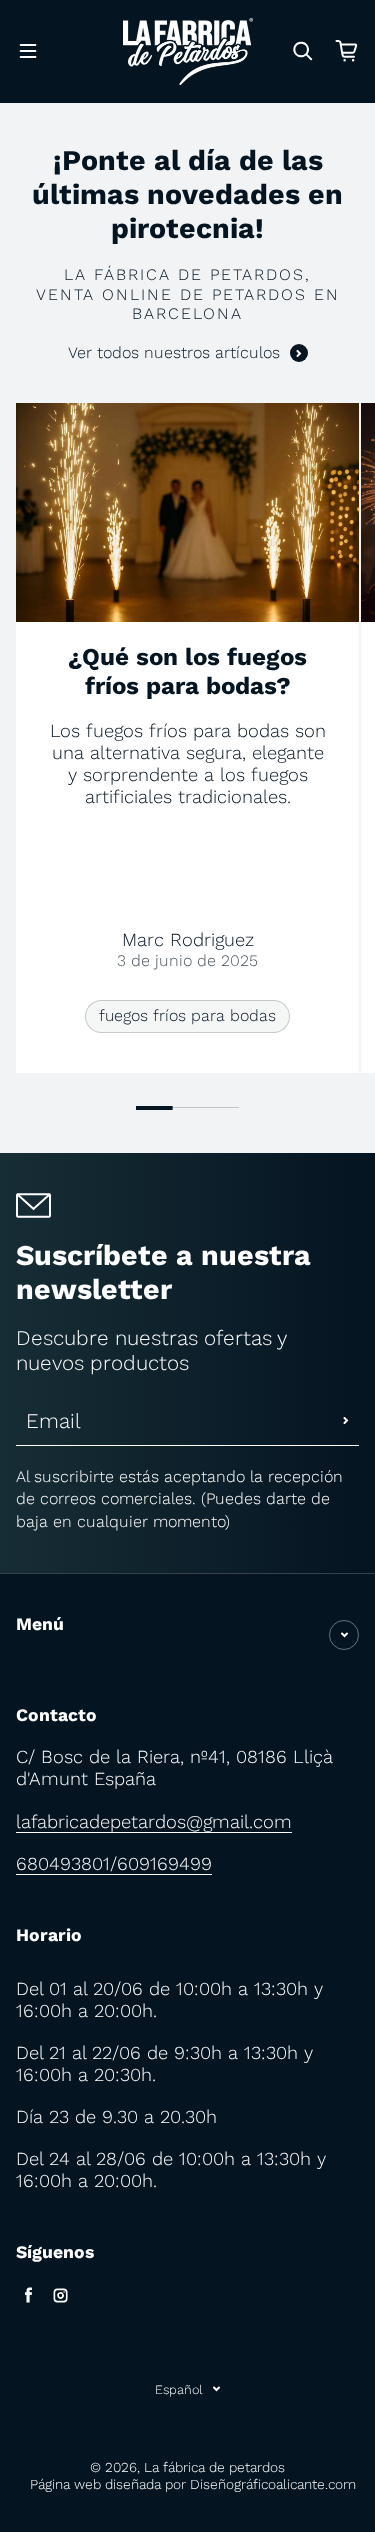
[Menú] (28, 51)
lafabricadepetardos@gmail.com (154, 1821)
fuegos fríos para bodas (187, 1015)
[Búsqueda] (303, 51)
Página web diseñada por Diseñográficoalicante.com (193, 2484)
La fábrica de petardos (214, 2467)
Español (179, 2389)
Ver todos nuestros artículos (174, 352)
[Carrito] (347, 51)
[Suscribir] (346, 1421)
